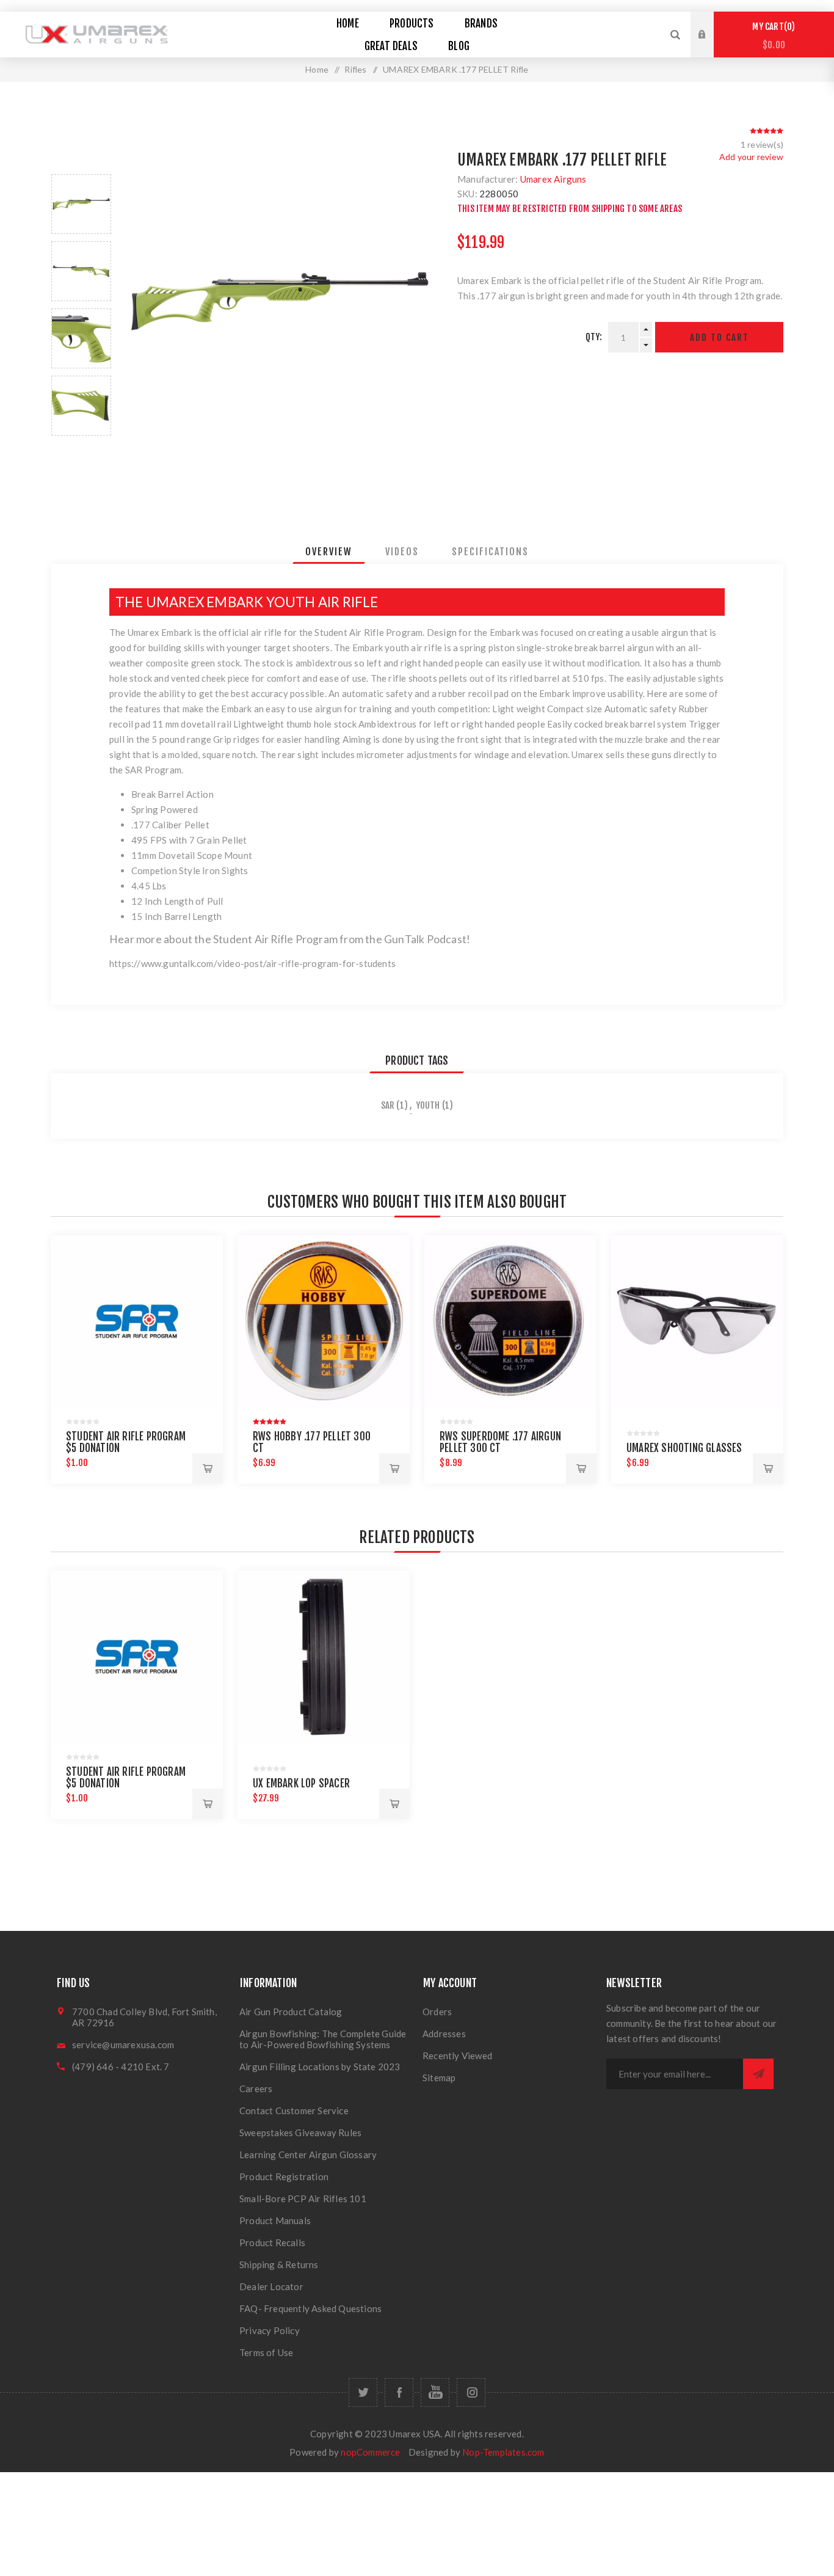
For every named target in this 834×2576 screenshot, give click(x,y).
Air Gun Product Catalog (291, 2012)
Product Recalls (272, 2242)
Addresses (444, 2034)
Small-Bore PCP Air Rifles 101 (303, 2198)
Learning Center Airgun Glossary (308, 2155)
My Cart (772, 36)
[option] (81, 204)
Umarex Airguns (553, 179)
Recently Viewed (457, 2056)
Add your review (751, 157)
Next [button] (81, 450)
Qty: (594, 337)
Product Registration (284, 2176)
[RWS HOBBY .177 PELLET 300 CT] (324, 1321)
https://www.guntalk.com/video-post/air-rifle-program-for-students (252, 963)
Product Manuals (275, 2220)
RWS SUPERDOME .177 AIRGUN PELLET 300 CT (500, 1442)
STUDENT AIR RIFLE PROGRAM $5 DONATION (126, 1442)
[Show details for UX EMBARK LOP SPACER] (324, 1657)
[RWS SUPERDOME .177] (510, 1321)
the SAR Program (145, 770)
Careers (256, 2089)
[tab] (329, 552)
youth (428, 1105)
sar (388, 1105)
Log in (711, 23)
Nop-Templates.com (503, 2452)
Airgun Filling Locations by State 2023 (320, 2067)
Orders (437, 2012)
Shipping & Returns (279, 2264)
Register (711, 46)
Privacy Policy (270, 2330)
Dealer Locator (271, 2286)
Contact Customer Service (294, 2111)
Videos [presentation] (402, 552)
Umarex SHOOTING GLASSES (684, 1448)
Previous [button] (81, 160)
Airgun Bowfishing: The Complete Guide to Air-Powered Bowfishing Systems (323, 2039)
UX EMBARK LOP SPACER (301, 1783)
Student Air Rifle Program (368, 632)
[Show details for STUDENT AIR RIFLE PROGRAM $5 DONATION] (137, 1321)
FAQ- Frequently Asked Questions (310, 2308)
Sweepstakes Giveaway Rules (300, 2133)
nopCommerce (370, 2452)
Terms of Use (266, 2352)
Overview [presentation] (329, 552)
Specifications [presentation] (490, 552)
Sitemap (439, 2078)
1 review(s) (762, 144)
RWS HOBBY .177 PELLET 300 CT (312, 1442)
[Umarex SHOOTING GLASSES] (697, 1321)
